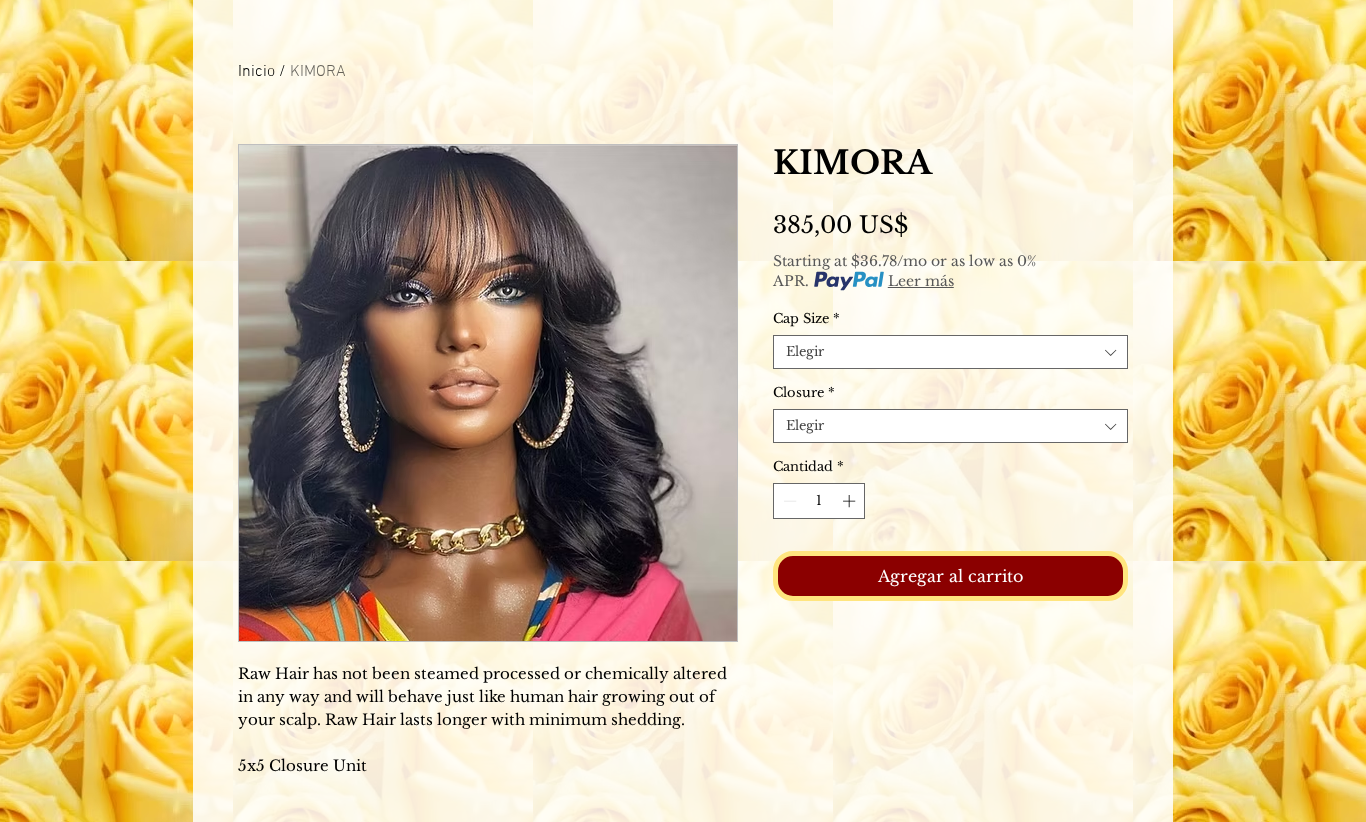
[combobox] (950, 352)
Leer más (921, 281)
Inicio (256, 72)
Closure (804, 393)
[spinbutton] (819, 501)
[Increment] (851, 501)
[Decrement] (788, 501)
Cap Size (806, 319)
